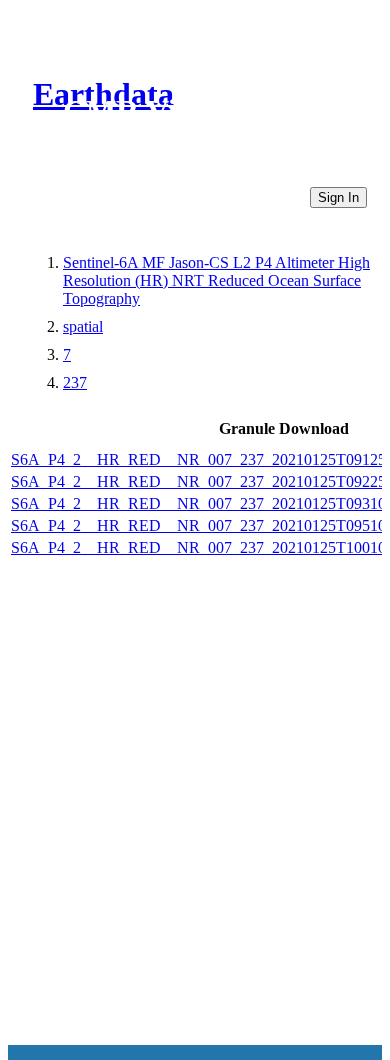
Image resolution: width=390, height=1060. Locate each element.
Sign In (338, 197)
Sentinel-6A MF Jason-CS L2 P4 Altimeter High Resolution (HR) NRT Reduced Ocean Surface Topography (216, 280)
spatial (83, 326)
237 (75, 382)
